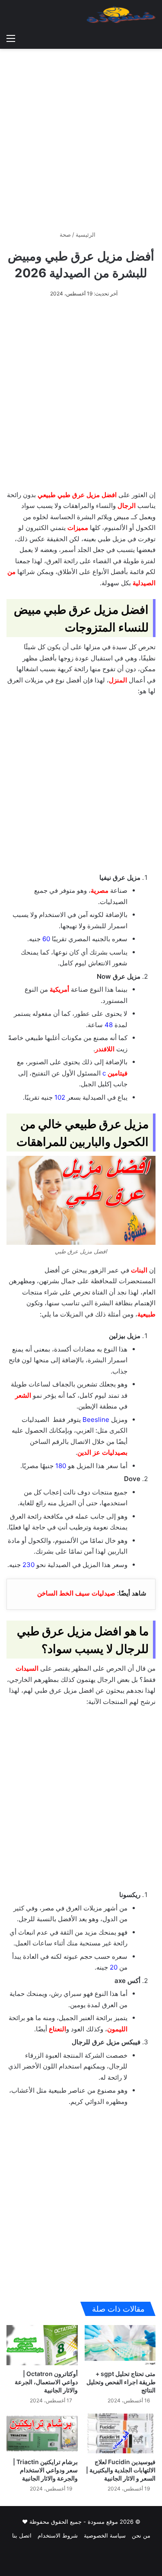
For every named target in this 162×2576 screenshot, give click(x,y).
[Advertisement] (81, 136)
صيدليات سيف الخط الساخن (76, 1593)
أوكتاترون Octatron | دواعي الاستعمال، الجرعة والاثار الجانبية (46, 2382)
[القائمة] (11, 38)
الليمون (117, 2029)
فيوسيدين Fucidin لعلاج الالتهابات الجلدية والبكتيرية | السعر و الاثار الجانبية (121, 2470)
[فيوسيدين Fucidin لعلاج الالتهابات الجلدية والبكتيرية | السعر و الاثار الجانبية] (120, 2434)
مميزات (78, 528)
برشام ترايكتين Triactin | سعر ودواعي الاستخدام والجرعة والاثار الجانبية (45, 2470)
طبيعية (146, 1314)
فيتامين (118, 1073)
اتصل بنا (22, 2535)
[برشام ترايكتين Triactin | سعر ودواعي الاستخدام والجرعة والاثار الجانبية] (42, 2434)
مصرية (100, 890)
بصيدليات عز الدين (102, 1452)
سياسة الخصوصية (105, 2535)
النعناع (57, 2029)
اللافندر (105, 1049)
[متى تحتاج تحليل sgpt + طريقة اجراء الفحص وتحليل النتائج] (120, 2345)
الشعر (23, 1395)
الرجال (127, 506)
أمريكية (59, 989)
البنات (139, 1270)
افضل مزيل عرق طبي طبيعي (77, 495)
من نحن (141, 2535)
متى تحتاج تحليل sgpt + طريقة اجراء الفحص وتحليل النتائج (121, 2382)
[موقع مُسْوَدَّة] (121, 15)
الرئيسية (86, 235)
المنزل (118, 680)
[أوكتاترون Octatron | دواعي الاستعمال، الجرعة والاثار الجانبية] (42, 2345)
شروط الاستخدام (58, 2535)
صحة (65, 235)
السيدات (27, 1668)
